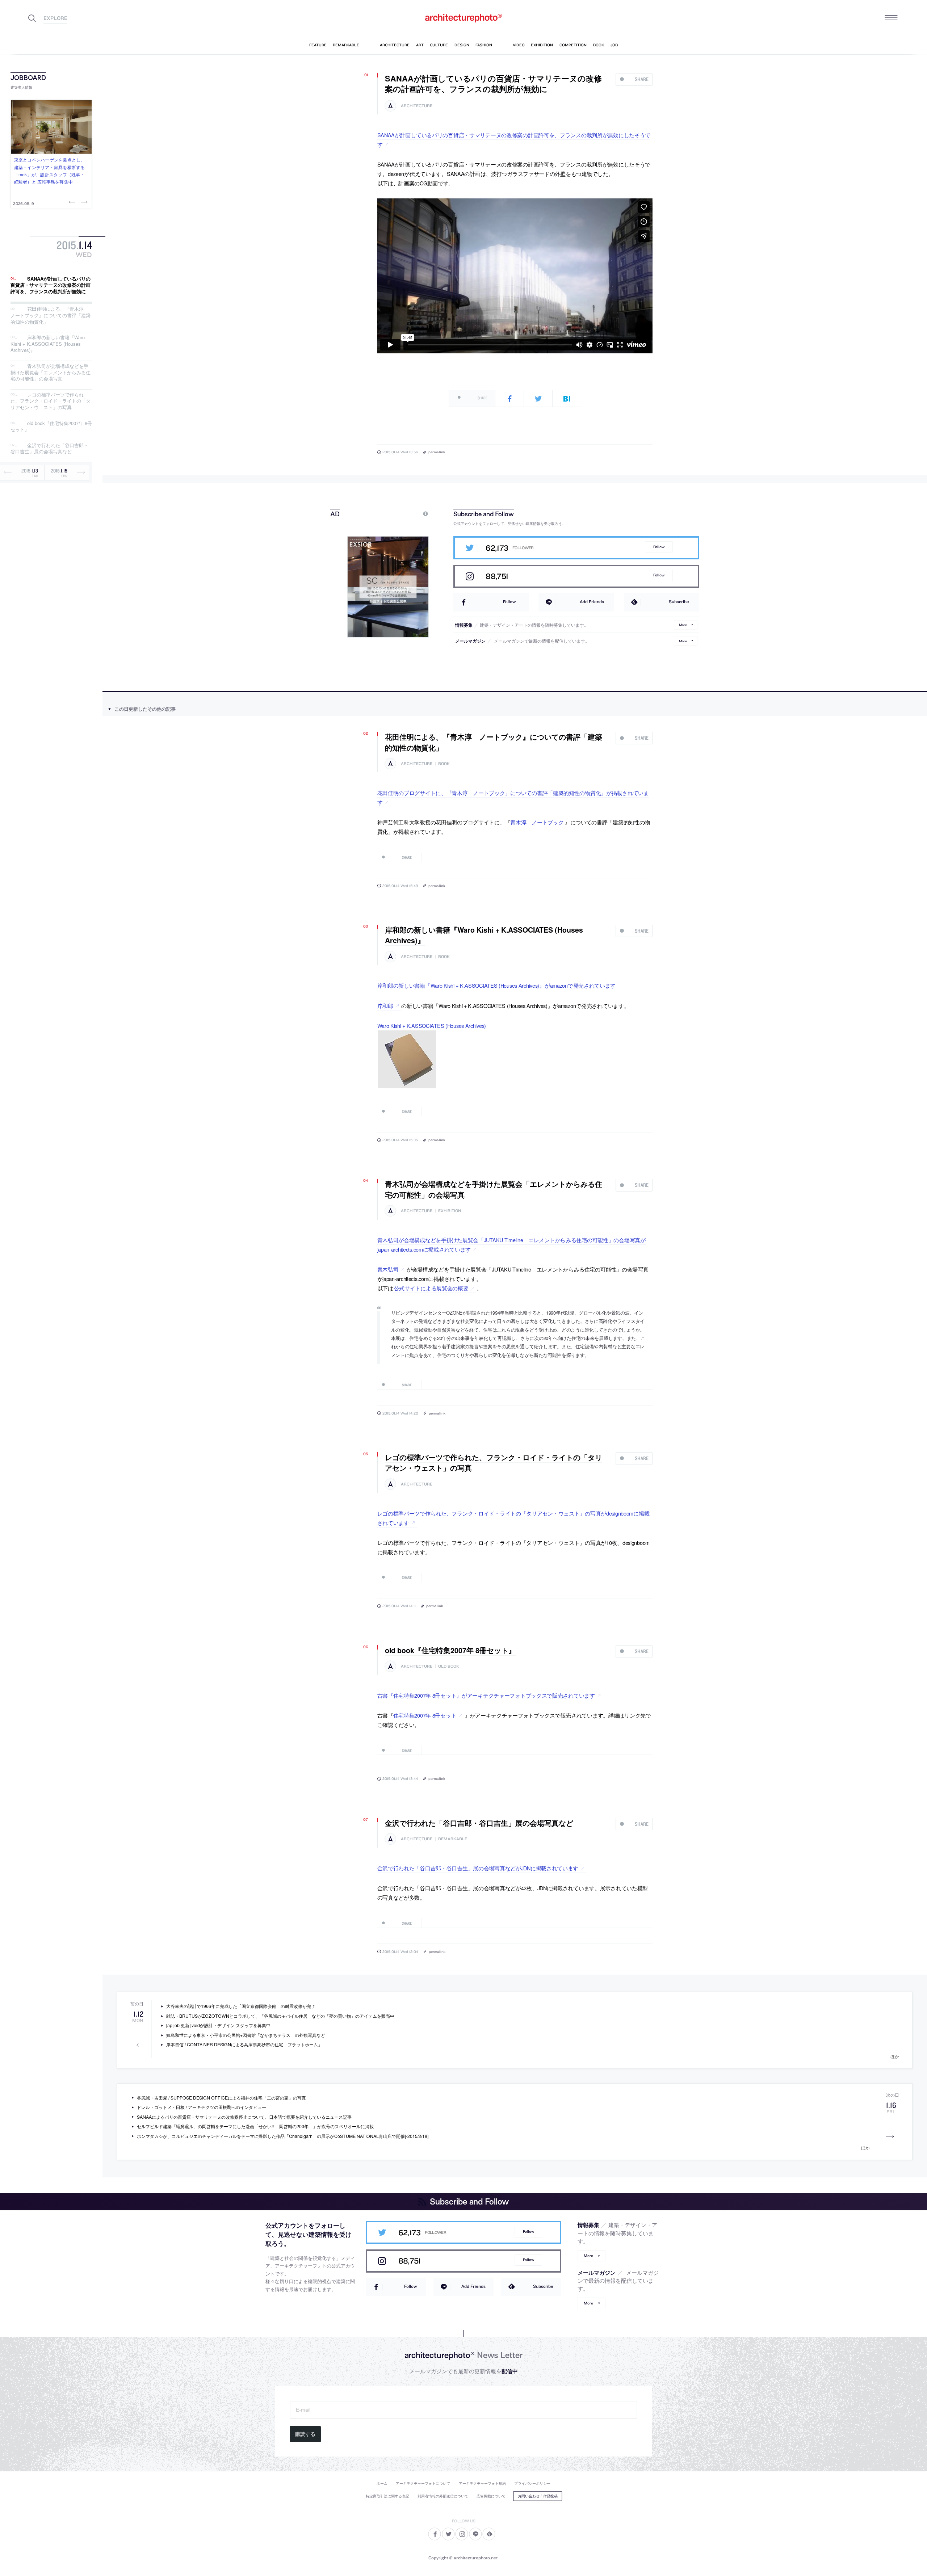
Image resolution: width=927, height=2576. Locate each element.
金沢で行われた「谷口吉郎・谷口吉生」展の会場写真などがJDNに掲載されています (478, 1868)
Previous (73, 202)
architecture (417, 106)
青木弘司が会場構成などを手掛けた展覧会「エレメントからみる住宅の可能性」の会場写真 (51, 372)
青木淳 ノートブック (537, 822)
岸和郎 (385, 1006)
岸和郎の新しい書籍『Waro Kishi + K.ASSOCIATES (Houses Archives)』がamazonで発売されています (497, 985)
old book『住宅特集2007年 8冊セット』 (51, 426)
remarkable (453, 1839)
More (683, 625)
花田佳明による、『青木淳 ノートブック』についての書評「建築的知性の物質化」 (51, 315)
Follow (659, 547)
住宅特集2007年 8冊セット (425, 1715)
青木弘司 (388, 1269)
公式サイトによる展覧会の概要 (431, 1288)
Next (84, 202)
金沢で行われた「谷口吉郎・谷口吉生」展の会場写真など (49, 448)
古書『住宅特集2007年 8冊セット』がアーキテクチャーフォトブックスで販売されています (486, 1695)
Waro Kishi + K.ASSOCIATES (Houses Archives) (432, 1026)
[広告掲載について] (409, 514)
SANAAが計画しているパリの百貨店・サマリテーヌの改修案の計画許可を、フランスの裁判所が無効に (51, 285)
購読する (305, 2434)
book (444, 764)
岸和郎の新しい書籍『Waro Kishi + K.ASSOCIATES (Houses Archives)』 (48, 344)
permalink (437, 452)
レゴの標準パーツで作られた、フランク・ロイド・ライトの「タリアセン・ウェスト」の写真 (51, 401)
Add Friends (592, 602)
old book (449, 1666)
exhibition (450, 1211)
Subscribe (679, 602)
